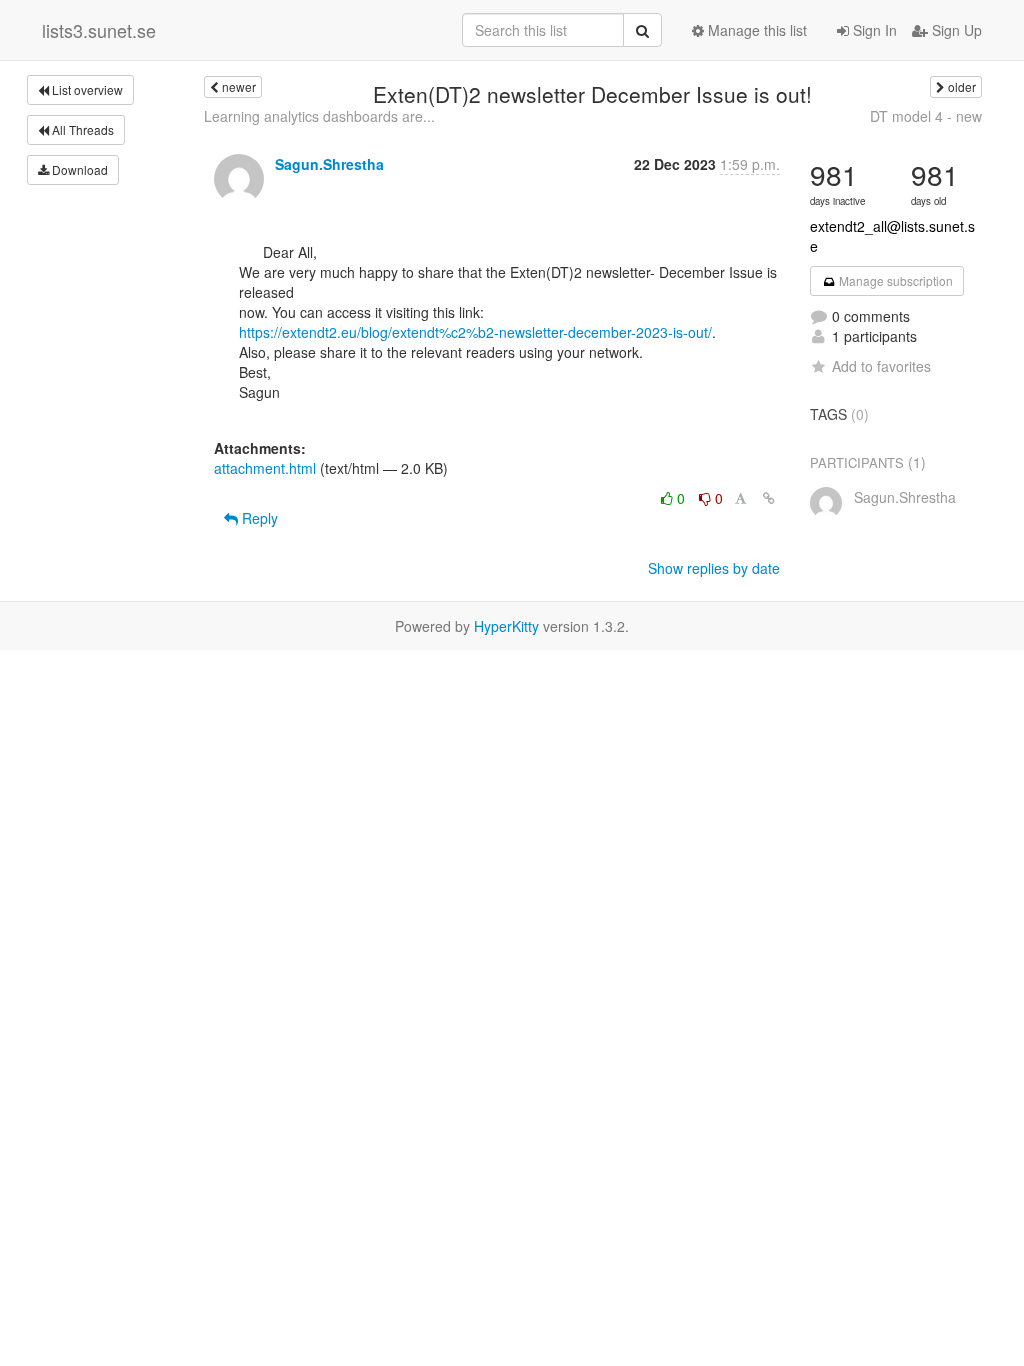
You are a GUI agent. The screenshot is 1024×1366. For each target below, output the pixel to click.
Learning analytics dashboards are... (319, 116)
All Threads (81, 129)
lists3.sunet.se (99, 30)
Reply (258, 518)
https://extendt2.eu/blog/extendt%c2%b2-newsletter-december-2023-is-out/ (475, 332)
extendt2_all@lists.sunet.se (892, 236)
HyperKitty (506, 626)
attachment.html (265, 468)
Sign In (873, 30)
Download (78, 169)
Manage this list (755, 30)
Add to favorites (881, 366)
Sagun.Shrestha (329, 164)
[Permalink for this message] (769, 498)
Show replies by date (714, 568)
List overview (86, 89)
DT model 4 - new (926, 116)
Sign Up (955, 30)
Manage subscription (894, 280)
